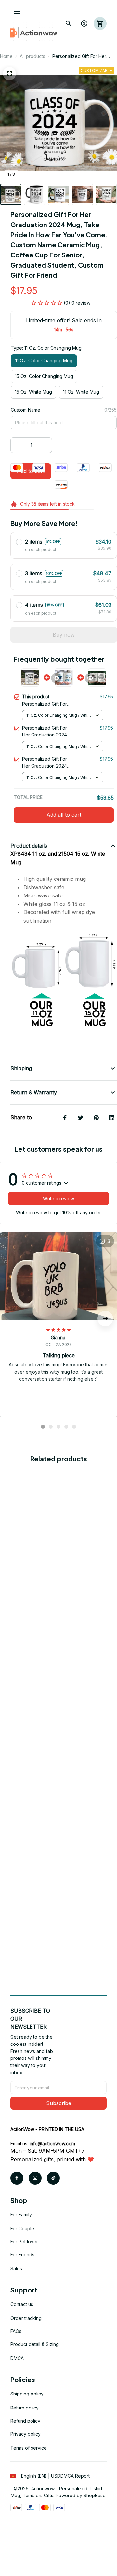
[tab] (43, 1427)
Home (6, 56)
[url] (52, 2144)
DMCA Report (75, 2476)
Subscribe (59, 2103)
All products (32, 56)
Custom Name (26, 410)
